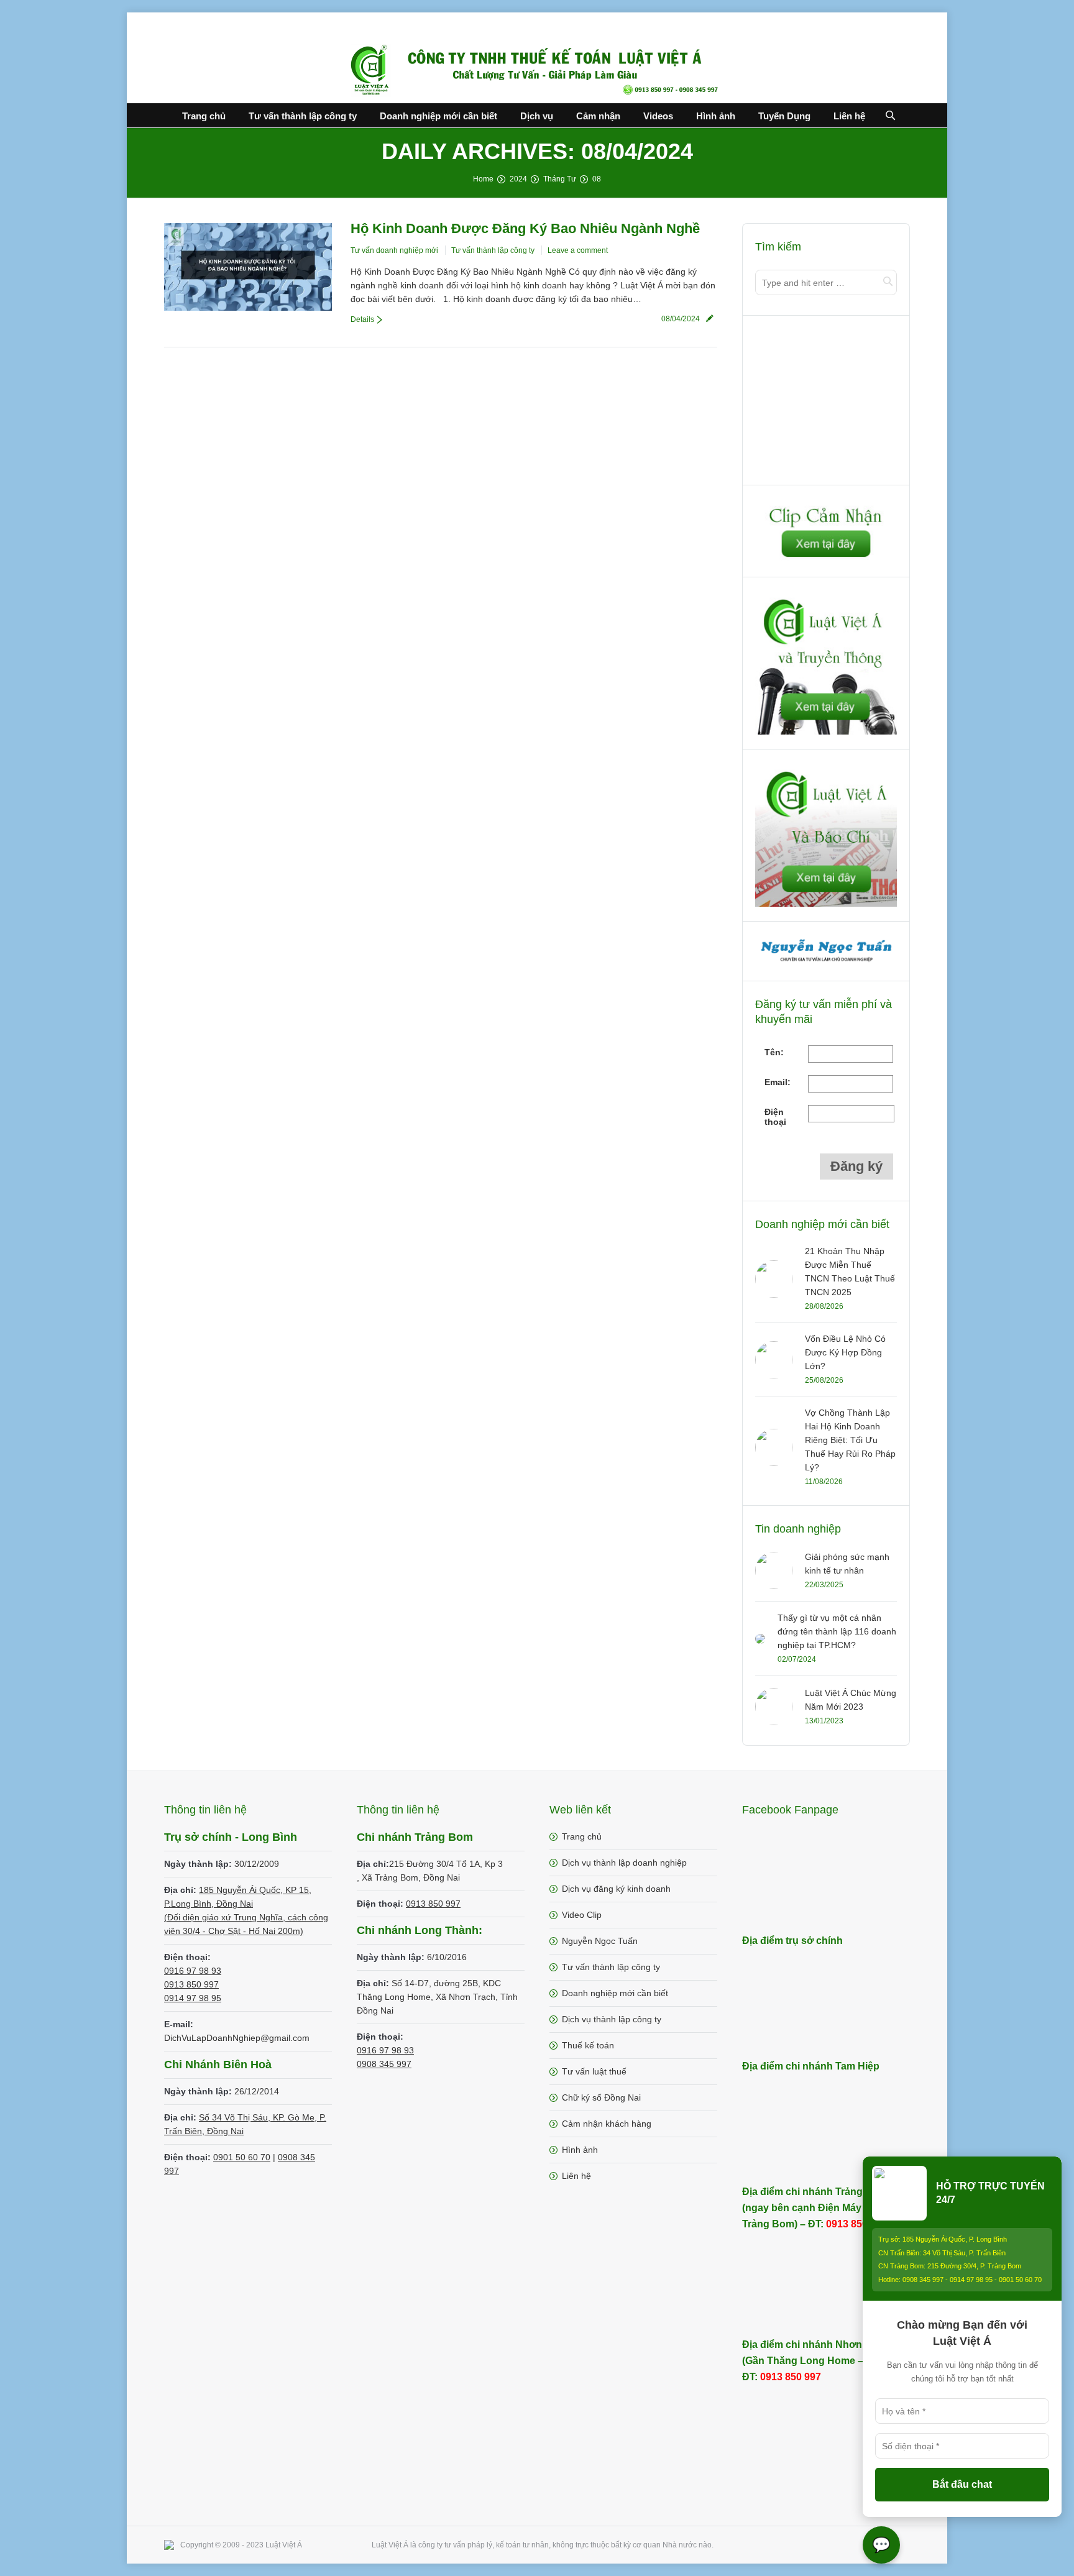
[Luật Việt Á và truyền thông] (826, 731)
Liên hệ (576, 2176)
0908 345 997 (384, 2064)
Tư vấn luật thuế (594, 2071)
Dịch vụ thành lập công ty (612, 2019)
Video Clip (582, 1915)
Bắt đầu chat (962, 2484)
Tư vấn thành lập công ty (493, 250)
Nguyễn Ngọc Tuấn (600, 1941)
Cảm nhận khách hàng (607, 2124)
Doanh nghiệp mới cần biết (615, 1993)
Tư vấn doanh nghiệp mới (394, 250)
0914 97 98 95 (193, 1998)
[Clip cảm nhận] (826, 559)
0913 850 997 (191, 1984)
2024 (518, 179)
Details (362, 319)
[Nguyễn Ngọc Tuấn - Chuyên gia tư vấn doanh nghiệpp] (827, 963)
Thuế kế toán (588, 2045)
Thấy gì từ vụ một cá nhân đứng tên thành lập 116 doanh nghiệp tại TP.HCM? (837, 1631)
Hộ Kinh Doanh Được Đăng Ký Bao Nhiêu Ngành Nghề (525, 228)
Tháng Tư (560, 179)
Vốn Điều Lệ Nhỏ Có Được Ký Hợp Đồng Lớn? (845, 1352)
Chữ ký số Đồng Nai (601, 2097)
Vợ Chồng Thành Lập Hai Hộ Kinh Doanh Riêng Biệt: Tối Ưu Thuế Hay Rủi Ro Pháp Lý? (850, 1440)
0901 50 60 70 (242, 2157)
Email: (778, 1082)
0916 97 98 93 (193, 1971)
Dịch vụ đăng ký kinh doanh (616, 1889)
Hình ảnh (580, 2150)
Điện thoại (775, 1117)
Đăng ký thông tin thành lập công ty (827, 403)
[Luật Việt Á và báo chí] (826, 904)
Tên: (774, 1052)
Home (483, 179)
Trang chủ (582, 1836)
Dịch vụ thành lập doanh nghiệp (624, 1863)
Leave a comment (578, 250)
